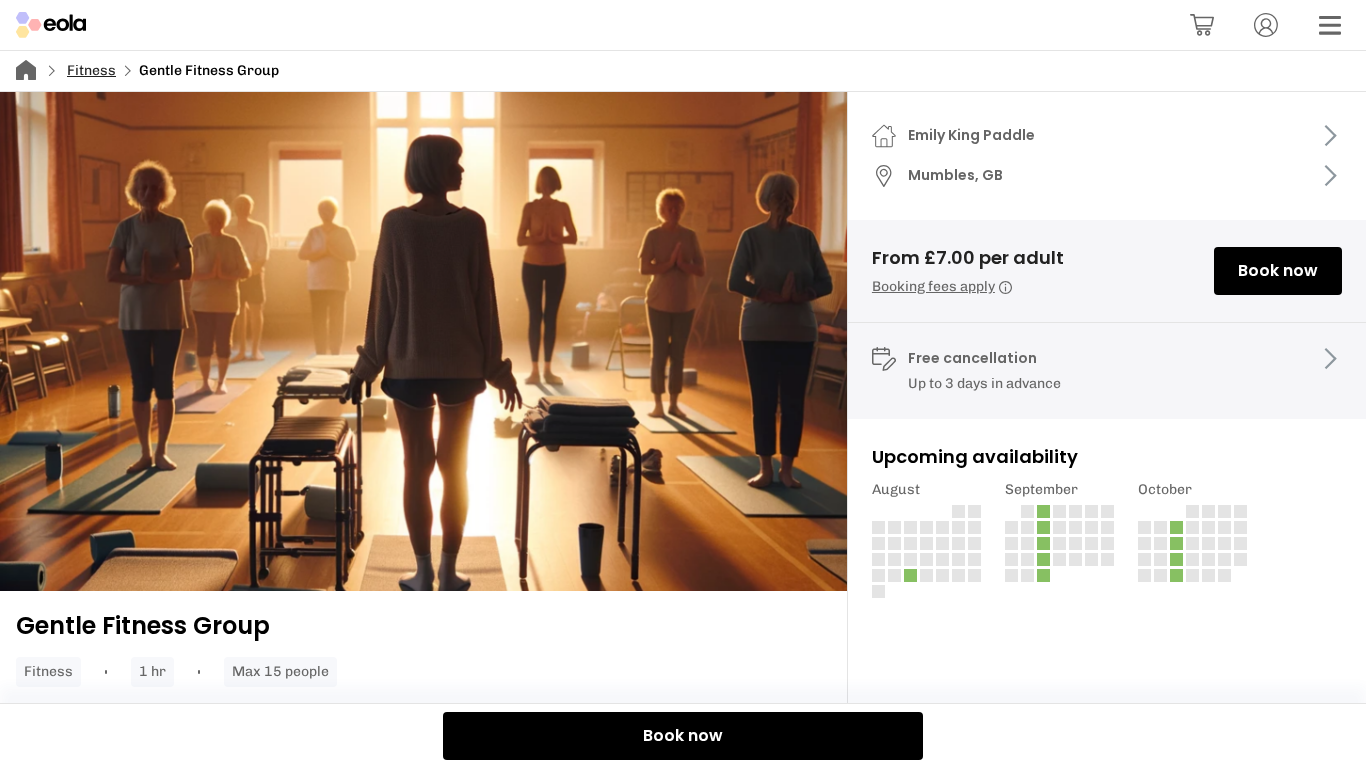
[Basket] (1202, 25)
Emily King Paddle (971, 135)
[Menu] (1330, 25)
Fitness (91, 70)
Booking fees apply (933, 286)
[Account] (1266, 25)
